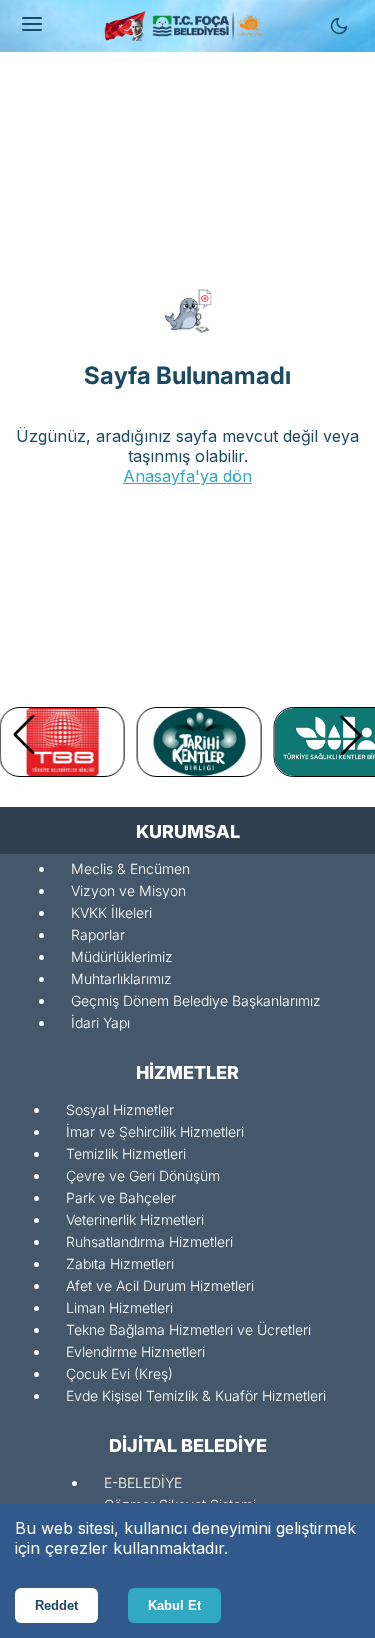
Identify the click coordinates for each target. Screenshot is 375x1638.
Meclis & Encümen (130, 868)
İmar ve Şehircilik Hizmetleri (155, 1131)
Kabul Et (174, 1605)
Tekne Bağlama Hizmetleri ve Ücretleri (188, 1329)
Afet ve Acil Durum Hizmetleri (160, 1285)
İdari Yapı (100, 1022)
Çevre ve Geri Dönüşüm (143, 1175)
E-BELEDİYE (143, 1482)
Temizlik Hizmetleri (126, 1153)
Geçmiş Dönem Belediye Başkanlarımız (196, 1000)
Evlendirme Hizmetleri (135, 1351)
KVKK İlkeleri (111, 912)
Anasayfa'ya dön (187, 476)
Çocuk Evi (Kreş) (119, 1373)
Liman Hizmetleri (119, 1307)
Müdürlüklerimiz (122, 956)
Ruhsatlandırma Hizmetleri (149, 1241)
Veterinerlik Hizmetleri (135, 1219)
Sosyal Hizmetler (120, 1109)
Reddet (56, 1605)
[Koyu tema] (339, 26)
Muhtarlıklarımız (121, 978)
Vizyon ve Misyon (128, 890)
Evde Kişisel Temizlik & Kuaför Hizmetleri (196, 1395)
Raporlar (98, 934)
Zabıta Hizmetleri (120, 1263)
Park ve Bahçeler (121, 1197)
